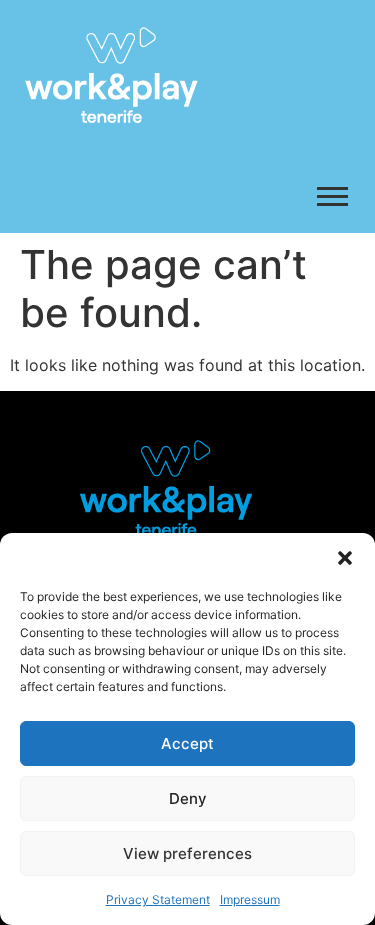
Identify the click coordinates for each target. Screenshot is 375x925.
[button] (345, 558)
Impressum (250, 899)
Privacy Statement (158, 899)
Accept (187, 743)
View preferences (187, 853)
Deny (188, 798)
